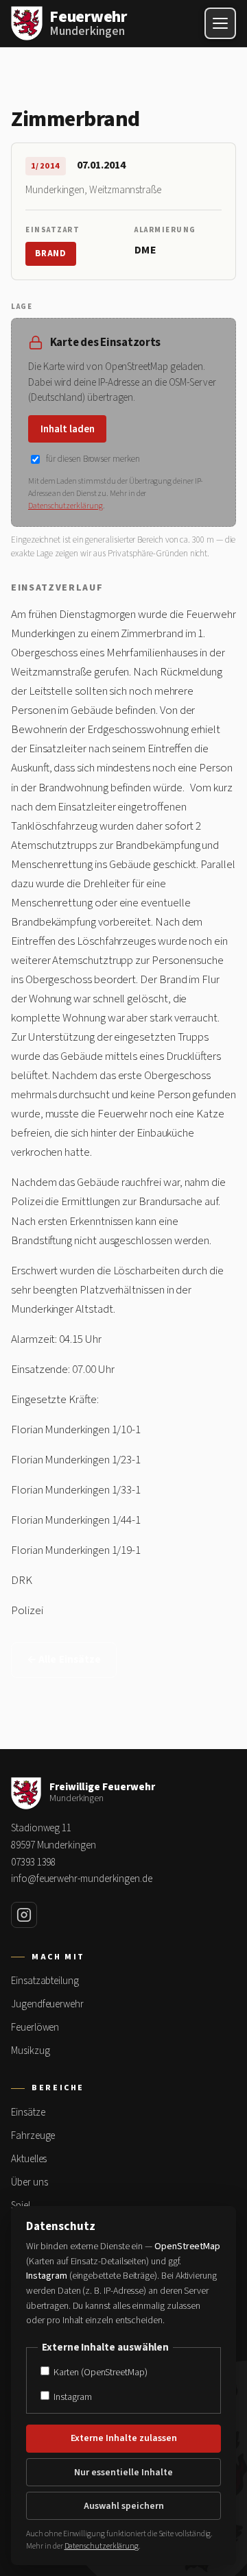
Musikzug (30, 2051)
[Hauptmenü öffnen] (220, 23)
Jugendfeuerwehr (47, 2004)
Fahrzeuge (33, 2136)
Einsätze (28, 2113)
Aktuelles (29, 2159)
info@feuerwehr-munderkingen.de (82, 1879)
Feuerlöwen (35, 2028)
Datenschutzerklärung (66, 506)
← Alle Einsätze (64, 1660)
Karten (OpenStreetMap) (99, 2372)
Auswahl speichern (124, 2506)
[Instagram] (24, 1915)
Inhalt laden (68, 429)
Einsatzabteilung (45, 1981)
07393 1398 (33, 1862)
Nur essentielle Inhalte (123, 2473)
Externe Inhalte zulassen (124, 2438)
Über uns (29, 2182)
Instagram (71, 2397)
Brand (51, 253)
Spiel (21, 2206)
